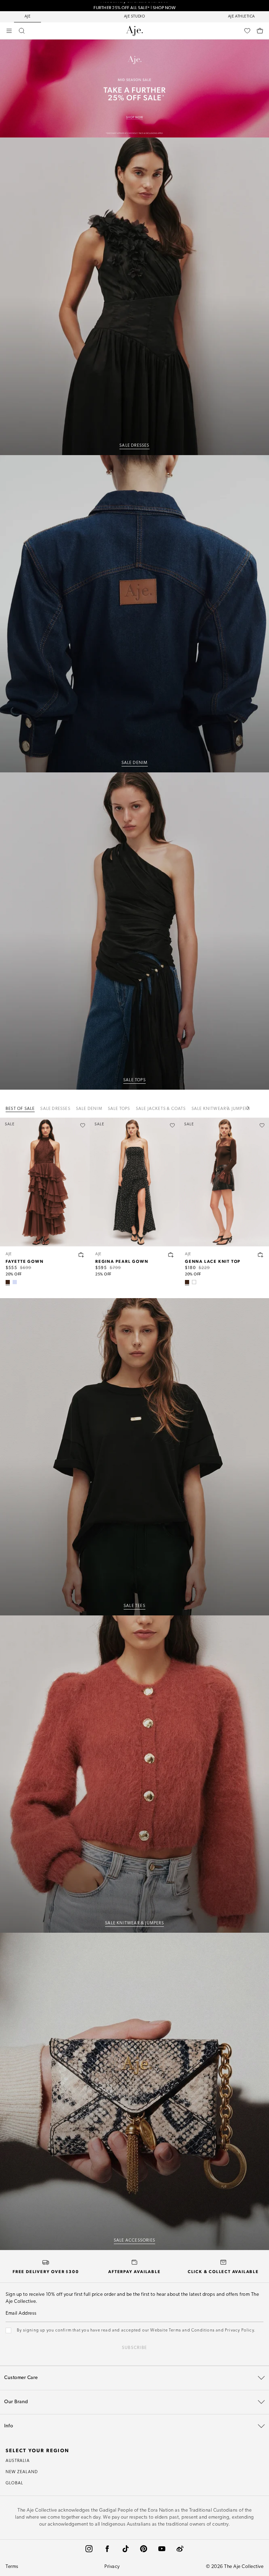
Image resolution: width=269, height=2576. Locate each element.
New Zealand (22, 2472)
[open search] (22, 31)
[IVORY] (194, 1282)
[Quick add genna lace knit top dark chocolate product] (261, 1255)
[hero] (134, 296)
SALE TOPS (134, 1080)
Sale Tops (119, 1109)
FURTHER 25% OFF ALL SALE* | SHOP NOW (134, 6)
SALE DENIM (135, 763)
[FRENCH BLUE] (15, 1282)
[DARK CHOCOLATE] (8, 1282)
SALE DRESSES (134, 446)
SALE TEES (134, 1606)
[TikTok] (125, 2549)
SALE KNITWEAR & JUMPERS (134, 1923)
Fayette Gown (25, 1261)
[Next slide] (248, 1108)
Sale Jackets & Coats (161, 1109)
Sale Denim (89, 1109)
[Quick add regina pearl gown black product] (171, 1255)
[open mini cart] (260, 31)
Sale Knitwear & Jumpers (221, 1109)
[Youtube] (162, 2549)
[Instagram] (89, 2549)
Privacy (112, 2567)
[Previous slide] (231, 1108)
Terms (12, 2567)
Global (14, 2483)
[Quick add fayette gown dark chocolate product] (81, 1255)
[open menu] (9, 31)
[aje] (134, 31)
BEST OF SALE (20, 1109)
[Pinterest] (144, 2549)
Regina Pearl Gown (122, 1261)
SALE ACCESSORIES (134, 2241)
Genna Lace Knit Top (213, 1261)
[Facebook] (107, 2549)
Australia (18, 2461)
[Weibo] (180, 2549)
